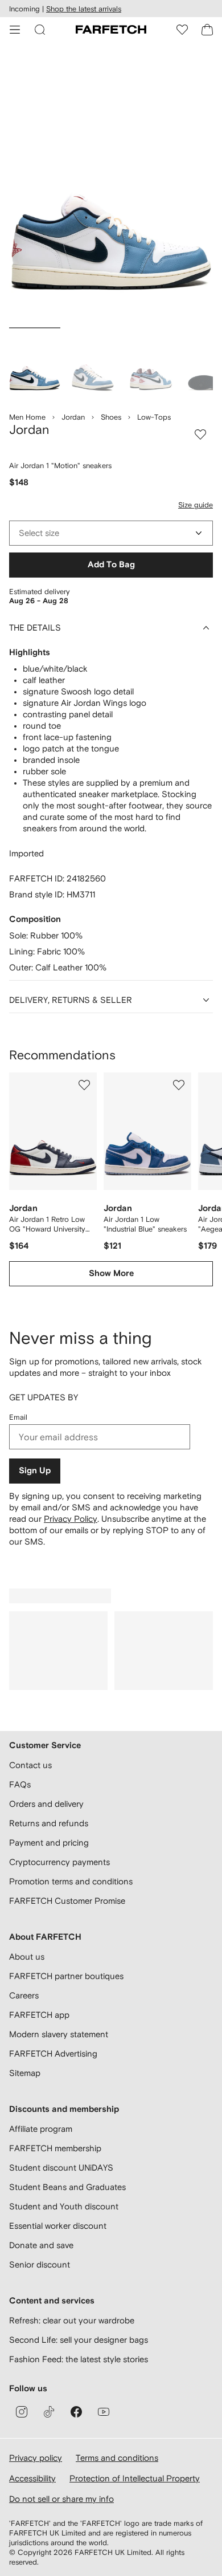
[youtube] (104, 2412)
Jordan (73, 417)
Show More (111, 1273)
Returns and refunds (49, 1823)
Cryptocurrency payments (59, 1862)
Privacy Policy (71, 1519)
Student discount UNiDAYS (61, 2167)
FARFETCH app (39, 2015)
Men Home (27, 417)
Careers (24, 1995)
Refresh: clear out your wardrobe (72, 2320)
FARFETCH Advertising (53, 2053)
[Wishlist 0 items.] (182, 30)
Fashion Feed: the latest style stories (79, 2359)
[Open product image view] (111, 187)
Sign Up (35, 1471)
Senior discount (40, 2264)
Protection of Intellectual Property (135, 2478)
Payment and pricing (49, 1842)
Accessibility (32, 2478)
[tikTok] (49, 2412)
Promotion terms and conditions (71, 1881)
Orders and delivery (46, 1804)
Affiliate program (41, 2129)
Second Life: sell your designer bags (79, 2340)
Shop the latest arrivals (84, 9)
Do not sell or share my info (61, 2499)
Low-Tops (154, 417)
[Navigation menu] (15, 30)
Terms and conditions (117, 2458)
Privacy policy (36, 2458)
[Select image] (35, 364)
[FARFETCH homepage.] (111, 30)
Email (18, 1417)
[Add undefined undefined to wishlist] (84, 1085)
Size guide (196, 505)
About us (27, 1957)
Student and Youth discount (64, 2206)
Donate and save (41, 2245)
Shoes (111, 417)
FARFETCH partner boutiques (66, 1976)
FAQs (20, 1784)
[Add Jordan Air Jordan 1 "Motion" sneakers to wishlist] (200, 434)
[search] (40, 30)
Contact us (30, 1765)
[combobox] (111, 533)
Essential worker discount (58, 2226)
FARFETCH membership (55, 2148)
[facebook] (76, 2412)
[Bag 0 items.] (207, 30)
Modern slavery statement (59, 2034)
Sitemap (25, 2073)
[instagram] (22, 2412)
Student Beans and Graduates (67, 2187)
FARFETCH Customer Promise (67, 1901)
